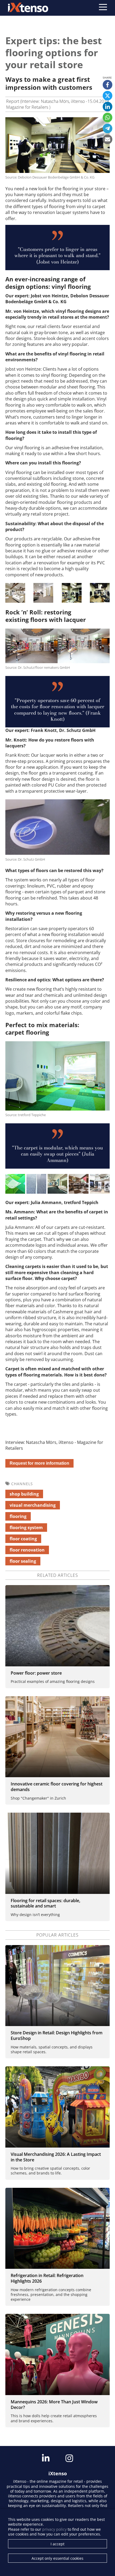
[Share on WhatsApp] (108, 118)
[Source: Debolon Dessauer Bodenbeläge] (15, 593)
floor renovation (27, 1550)
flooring (18, 1516)
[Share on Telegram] (108, 128)
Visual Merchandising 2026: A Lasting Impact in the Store (56, 2157)
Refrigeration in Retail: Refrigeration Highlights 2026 (47, 2278)
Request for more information (39, 1463)
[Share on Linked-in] (108, 107)
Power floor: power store (36, 1673)
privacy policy (54, 2529)
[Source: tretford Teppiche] (15, 1184)
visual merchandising (33, 1505)
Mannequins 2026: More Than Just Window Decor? (54, 2405)
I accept (57, 2544)
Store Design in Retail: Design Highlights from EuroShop (57, 2036)
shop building (24, 1494)
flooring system (26, 1528)
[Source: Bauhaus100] (100, 1184)
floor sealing (23, 1561)
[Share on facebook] (108, 85)
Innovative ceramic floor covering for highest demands (57, 1787)
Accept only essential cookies (57, 2558)
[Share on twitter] (108, 96)
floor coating (23, 1539)
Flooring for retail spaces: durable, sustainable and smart (45, 1903)
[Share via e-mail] (108, 139)
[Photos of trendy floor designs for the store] (57, 1626)
